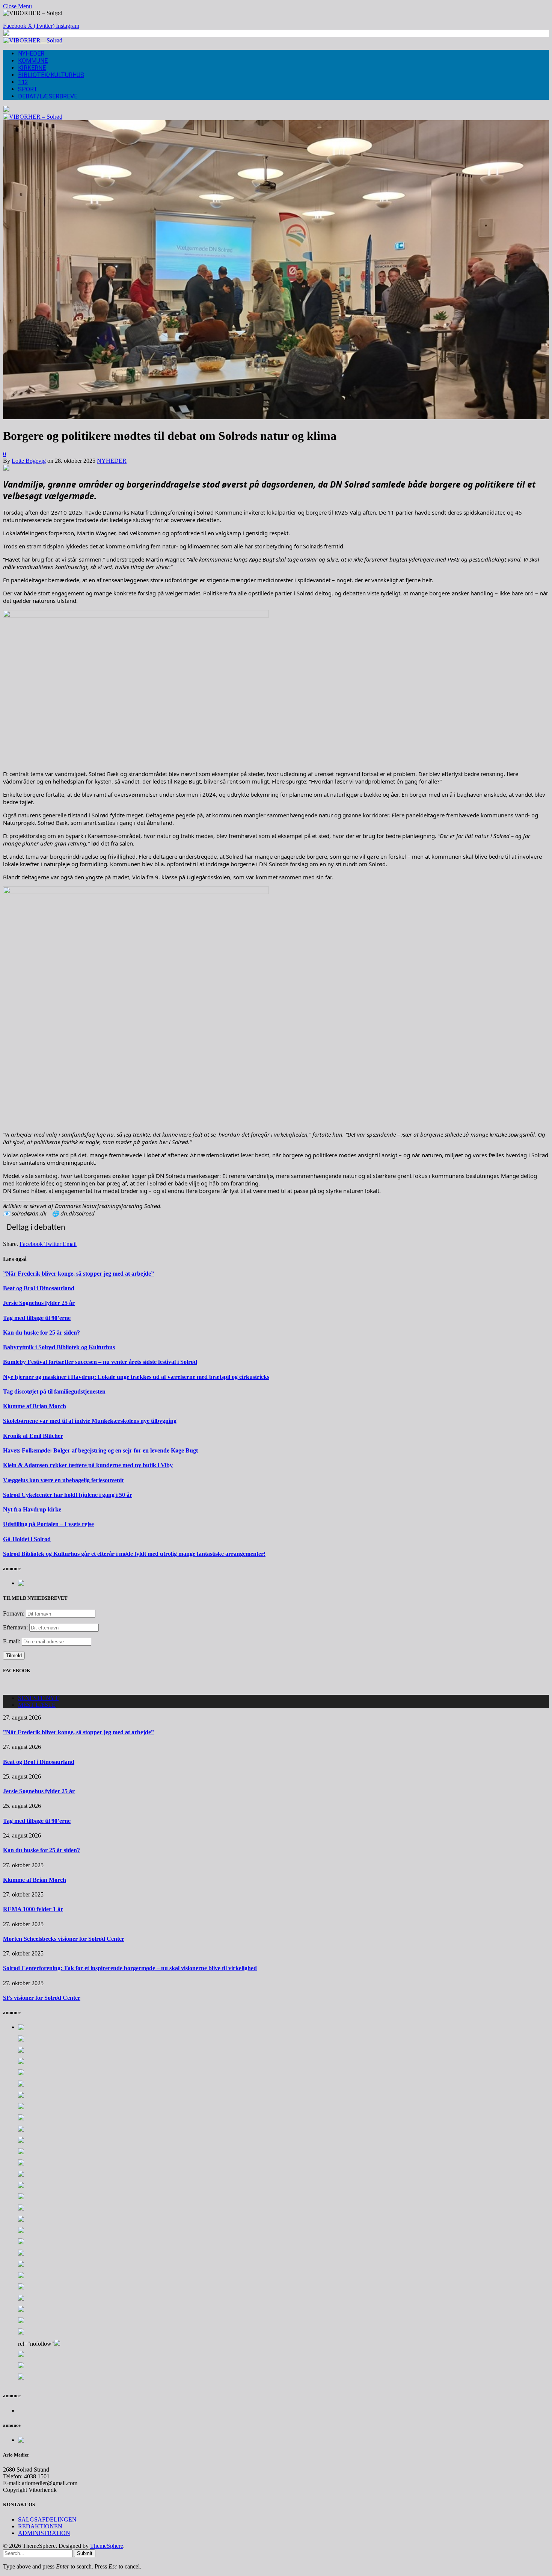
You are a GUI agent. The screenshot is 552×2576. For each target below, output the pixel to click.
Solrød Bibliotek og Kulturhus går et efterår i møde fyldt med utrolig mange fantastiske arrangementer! (134, 1554)
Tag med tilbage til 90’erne (37, 1318)
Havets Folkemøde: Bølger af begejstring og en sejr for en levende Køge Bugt (100, 1450)
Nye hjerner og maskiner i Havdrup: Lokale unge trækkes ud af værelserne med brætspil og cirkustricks (136, 1377)
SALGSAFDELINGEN (47, 2519)
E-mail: (12, 1641)
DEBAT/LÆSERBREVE (48, 96)
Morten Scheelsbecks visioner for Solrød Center (64, 1939)
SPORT (28, 89)
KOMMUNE (33, 61)
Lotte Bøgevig (29, 461)
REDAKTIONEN (40, 2526)
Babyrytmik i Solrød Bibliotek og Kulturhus (59, 1347)
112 (23, 82)
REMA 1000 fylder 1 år (33, 1909)
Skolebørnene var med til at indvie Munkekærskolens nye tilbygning (90, 1421)
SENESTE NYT (38, 1698)
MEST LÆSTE (37, 1705)
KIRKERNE (32, 68)
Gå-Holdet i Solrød (27, 1539)
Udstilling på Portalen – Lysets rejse (48, 1524)
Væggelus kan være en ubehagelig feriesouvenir (64, 1480)
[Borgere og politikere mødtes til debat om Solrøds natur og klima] (276, 417)
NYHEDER (31, 54)
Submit (85, 2553)
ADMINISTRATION (44, 2533)
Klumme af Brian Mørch (35, 1406)
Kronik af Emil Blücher (33, 1436)
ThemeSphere (107, 2546)
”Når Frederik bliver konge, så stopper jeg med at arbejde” (78, 1274)
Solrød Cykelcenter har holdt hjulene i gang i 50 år (68, 1495)
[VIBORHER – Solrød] (33, 40)
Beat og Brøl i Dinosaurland (39, 1288)
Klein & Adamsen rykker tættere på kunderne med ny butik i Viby (88, 1465)
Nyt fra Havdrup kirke (32, 1509)
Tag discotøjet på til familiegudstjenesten (54, 1391)
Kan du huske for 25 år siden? (41, 1333)
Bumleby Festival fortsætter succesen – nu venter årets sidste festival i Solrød (100, 1362)
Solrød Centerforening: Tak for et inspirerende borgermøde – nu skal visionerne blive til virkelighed (130, 1968)
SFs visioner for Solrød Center (42, 1998)
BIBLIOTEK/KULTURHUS (51, 75)
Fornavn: (14, 1613)
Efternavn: (15, 1627)
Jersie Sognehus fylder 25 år (39, 1303)
